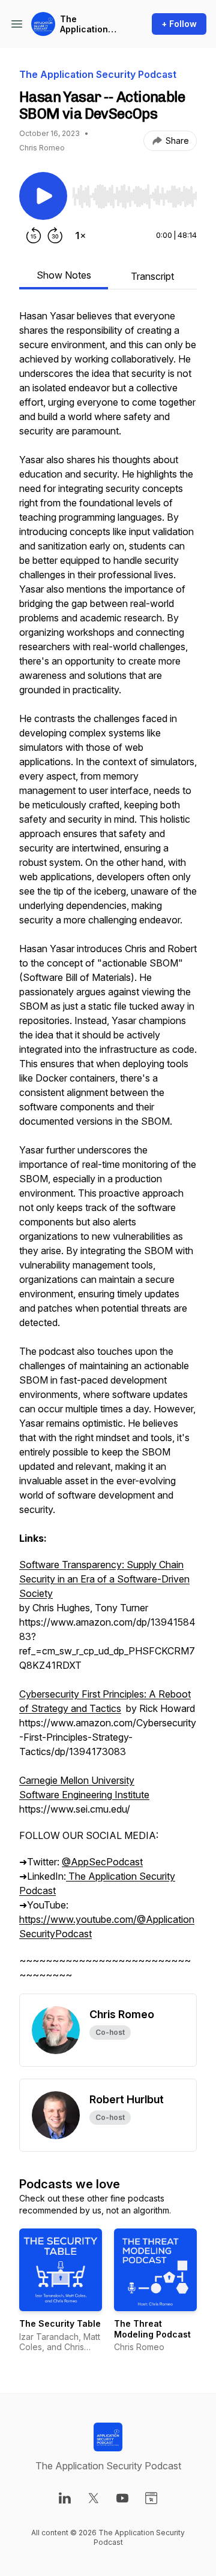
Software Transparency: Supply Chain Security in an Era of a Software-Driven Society (104, 1579)
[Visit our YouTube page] (122, 2498)
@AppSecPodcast (102, 1862)
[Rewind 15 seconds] (34, 235)
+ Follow (179, 24)
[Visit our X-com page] (94, 2498)
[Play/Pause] (43, 196)
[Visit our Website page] (151, 2498)
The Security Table (60, 2323)
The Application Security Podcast (84, 24)
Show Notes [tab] (64, 275)
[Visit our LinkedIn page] (65, 2498)
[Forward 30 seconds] (55, 235)
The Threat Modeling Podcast (152, 2329)
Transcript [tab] (152, 276)
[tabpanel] (108, 1151)
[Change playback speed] (80, 235)
